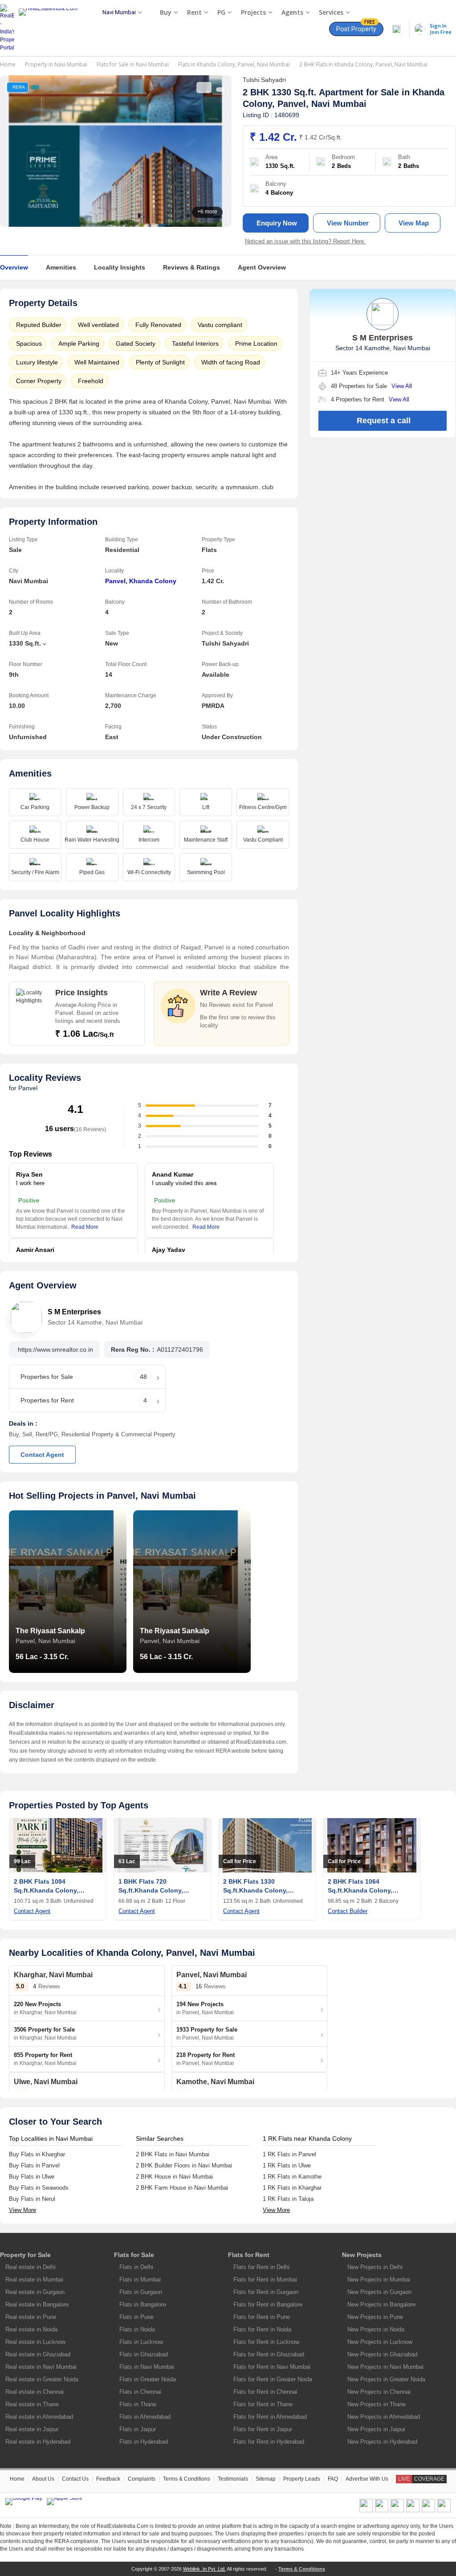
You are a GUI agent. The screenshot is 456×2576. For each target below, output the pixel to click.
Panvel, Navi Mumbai (322, 104)
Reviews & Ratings (191, 267)
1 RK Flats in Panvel (289, 2154)
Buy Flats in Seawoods (39, 2188)
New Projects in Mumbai (379, 2280)
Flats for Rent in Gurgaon (266, 2292)
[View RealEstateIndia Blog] (382, 2511)
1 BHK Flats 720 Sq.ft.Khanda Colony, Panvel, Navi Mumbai (151, 1890)
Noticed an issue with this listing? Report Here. (305, 241)
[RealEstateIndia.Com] (51, 28)
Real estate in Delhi (31, 2267)
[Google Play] (24, 2502)
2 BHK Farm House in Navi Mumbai (182, 2188)
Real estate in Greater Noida (42, 2379)
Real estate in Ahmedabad (39, 2417)
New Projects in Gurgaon (379, 2292)
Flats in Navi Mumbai (147, 2367)
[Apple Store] (65, 2502)
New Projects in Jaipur (376, 2429)
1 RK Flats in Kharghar (292, 2188)
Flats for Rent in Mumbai (265, 2280)
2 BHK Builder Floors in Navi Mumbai (184, 2165)
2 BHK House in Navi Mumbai (174, 2177)
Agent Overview (262, 267)
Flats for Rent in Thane (263, 2404)
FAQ (333, 2479)
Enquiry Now (277, 223)
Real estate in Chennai (35, 2392)
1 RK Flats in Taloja (288, 2199)
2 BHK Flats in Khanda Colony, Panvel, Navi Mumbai (363, 64)
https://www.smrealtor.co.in (55, 1349)
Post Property (356, 27)
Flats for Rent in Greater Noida (273, 2379)
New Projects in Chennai (379, 2392)
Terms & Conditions (187, 2479)
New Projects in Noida (376, 2329)
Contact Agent (42, 1455)
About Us (43, 2479)
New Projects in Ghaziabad (382, 2354)
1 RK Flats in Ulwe (287, 2165)
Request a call (384, 421)
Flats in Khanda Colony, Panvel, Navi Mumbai (234, 64)
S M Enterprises (74, 1312)
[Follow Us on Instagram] (444, 2511)
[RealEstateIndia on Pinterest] (397, 2511)
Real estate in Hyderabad (38, 2442)
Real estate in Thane (32, 2404)
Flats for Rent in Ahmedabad (270, 2417)
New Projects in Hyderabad (382, 2442)
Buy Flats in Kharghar (37, 2154)
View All (402, 386)
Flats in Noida (137, 2329)
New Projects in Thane (377, 2404)
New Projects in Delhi (375, 2267)
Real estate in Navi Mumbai (41, 2367)
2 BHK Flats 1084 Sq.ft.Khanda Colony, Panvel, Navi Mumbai (46, 1890)
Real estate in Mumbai (34, 2280)
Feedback (108, 2479)
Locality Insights (120, 267)
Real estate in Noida (31, 2329)
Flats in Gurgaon (141, 2292)
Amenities (61, 267)
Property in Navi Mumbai (56, 64)
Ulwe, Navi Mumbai (46, 2082)
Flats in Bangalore (143, 2304)
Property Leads (302, 2479)
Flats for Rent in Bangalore (268, 2304)
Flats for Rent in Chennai (265, 2392)
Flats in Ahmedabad (145, 2417)
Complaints (142, 2479)
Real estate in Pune (31, 2317)
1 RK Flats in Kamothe (292, 2177)
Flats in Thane (138, 2404)
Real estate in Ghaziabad (38, 2354)
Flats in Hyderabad (144, 2442)
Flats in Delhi (136, 2267)
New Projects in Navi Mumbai (385, 2367)
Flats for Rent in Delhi (261, 2267)
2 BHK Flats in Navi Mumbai (173, 2154)
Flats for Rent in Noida (262, 2329)
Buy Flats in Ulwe (32, 2177)
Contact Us (75, 2479)
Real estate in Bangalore (37, 2304)
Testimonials (233, 2479)
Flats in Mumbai (140, 2280)
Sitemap (266, 2479)
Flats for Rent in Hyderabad (269, 2442)
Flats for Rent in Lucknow (266, 2342)
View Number (348, 223)
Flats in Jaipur (138, 2429)
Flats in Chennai (140, 2392)
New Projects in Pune (375, 2317)
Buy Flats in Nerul (32, 2199)
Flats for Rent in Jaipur (263, 2429)
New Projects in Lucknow (380, 2342)
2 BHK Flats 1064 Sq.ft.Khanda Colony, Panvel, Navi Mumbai (360, 1890)
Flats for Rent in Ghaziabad (269, 2354)
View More (22, 2210)
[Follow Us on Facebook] (366, 2511)
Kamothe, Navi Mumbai (215, 2082)
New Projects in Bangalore (381, 2304)
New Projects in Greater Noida (386, 2379)
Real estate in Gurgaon (35, 2292)
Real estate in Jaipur (32, 2429)
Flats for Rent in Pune (262, 2317)
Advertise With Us (367, 2479)
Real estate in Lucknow (35, 2342)
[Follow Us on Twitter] (413, 2511)
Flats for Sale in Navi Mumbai (133, 64)
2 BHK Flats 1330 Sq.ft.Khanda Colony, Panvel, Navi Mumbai (255, 1890)
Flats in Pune (136, 2317)
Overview (14, 267)
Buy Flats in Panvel (34, 2165)
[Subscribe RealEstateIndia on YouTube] (428, 2511)
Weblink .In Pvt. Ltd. (204, 2569)
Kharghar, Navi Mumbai (53, 1975)
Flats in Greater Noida (148, 2379)
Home (8, 64)
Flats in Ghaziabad (144, 2354)
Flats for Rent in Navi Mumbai (272, 2367)
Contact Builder (348, 1911)
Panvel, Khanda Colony (141, 581)
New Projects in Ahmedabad (384, 2417)
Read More (85, 1227)
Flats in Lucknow (141, 2342)
